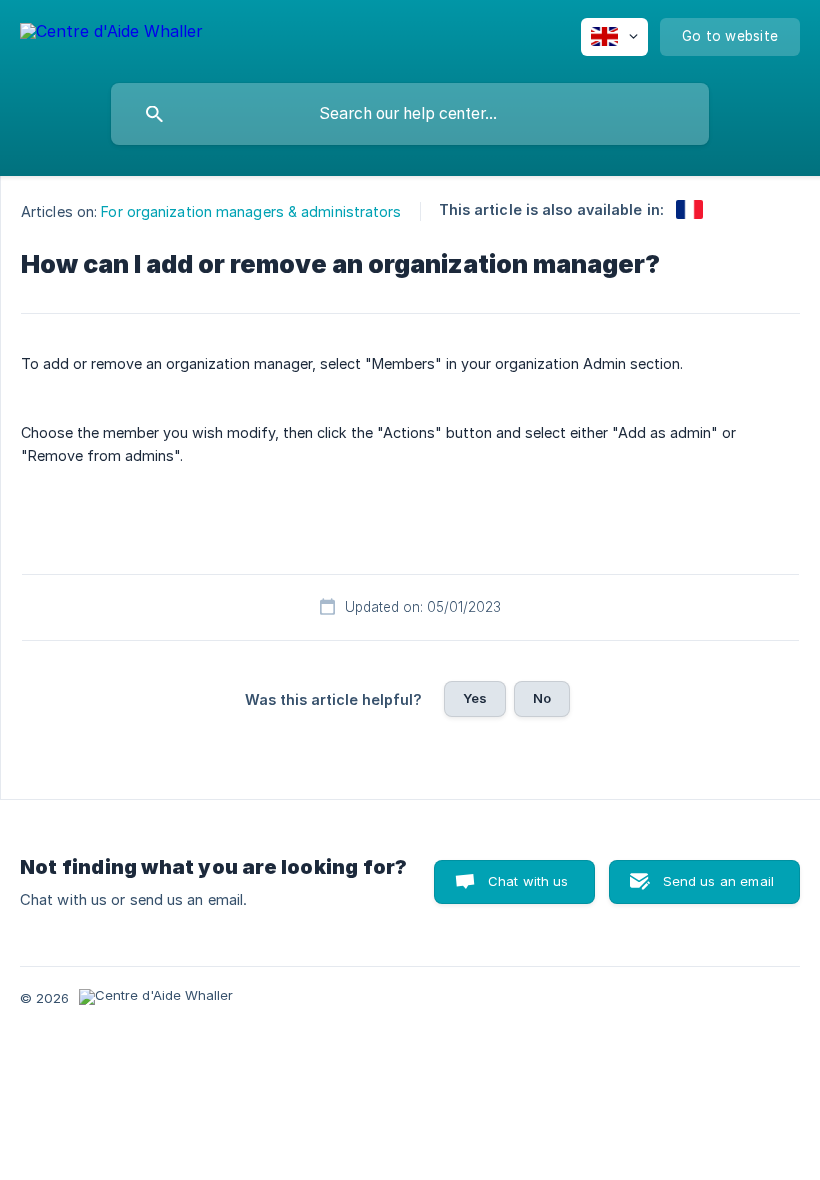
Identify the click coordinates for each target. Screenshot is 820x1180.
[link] (689, 209)
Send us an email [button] (718, 881)
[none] (111, 34)
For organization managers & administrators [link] (251, 211)
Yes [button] (475, 698)
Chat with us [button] (528, 881)
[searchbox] (410, 114)
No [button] (542, 698)
